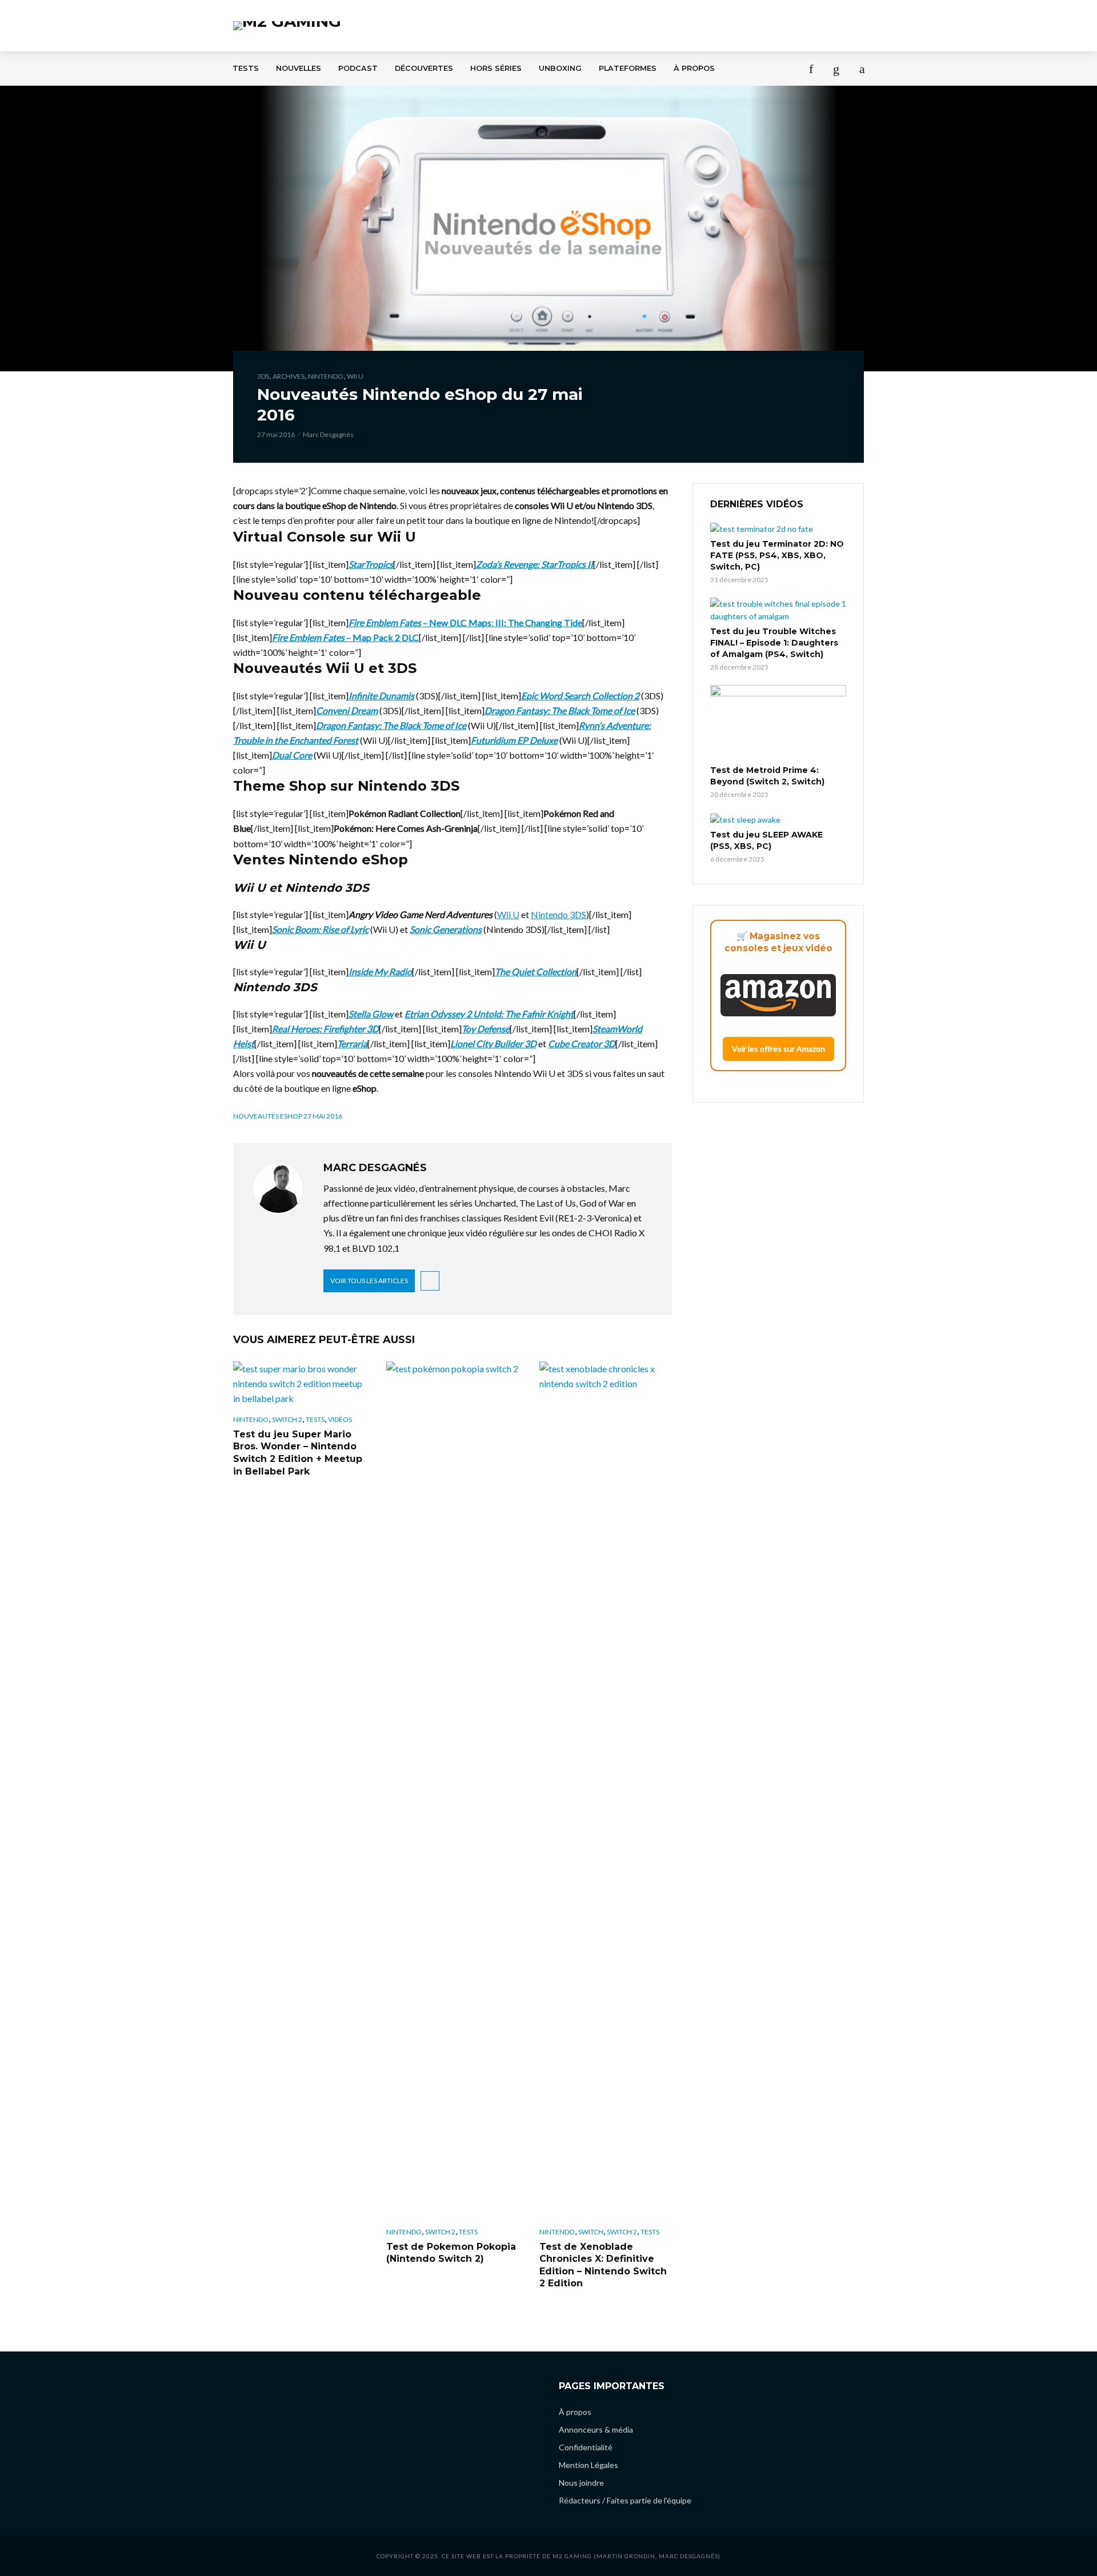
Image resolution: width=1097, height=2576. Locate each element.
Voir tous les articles (369, 1281)
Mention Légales (588, 2465)
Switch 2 (287, 1419)
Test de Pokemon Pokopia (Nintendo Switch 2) (451, 2253)
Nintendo (326, 376)
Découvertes (424, 68)
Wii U (355, 376)
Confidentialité (586, 2447)
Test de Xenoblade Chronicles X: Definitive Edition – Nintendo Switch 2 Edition (603, 2265)
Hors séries (496, 68)
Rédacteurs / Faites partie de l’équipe (625, 2500)
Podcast (358, 68)
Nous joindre (581, 2483)
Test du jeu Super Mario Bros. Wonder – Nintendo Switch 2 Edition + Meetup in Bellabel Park (298, 1453)
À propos (694, 68)
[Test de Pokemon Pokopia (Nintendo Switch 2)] (453, 1790)
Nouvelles (299, 68)
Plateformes (628, 68)
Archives (289, 376)
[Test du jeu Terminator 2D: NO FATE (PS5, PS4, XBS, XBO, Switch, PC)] (778, 529)
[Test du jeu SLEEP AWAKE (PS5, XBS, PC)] (778, 819)
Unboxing (560, 68)
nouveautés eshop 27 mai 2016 (288, 1116)
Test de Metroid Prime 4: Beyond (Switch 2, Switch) (767, 776)
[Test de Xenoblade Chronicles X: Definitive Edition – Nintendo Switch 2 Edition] (606, 1790)
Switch (591, 2232)
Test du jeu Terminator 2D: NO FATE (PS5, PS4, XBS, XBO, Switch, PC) (777, 555)
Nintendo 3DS (558, 914)
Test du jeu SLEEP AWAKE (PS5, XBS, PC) (766, 840)
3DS (263, 376)
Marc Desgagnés (328, 434)
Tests (246, 68)
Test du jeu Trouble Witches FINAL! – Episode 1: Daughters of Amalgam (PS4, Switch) (774, 643)
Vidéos (340, 1419)
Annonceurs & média (596, 2429)
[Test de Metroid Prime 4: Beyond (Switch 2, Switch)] (778, 723)
